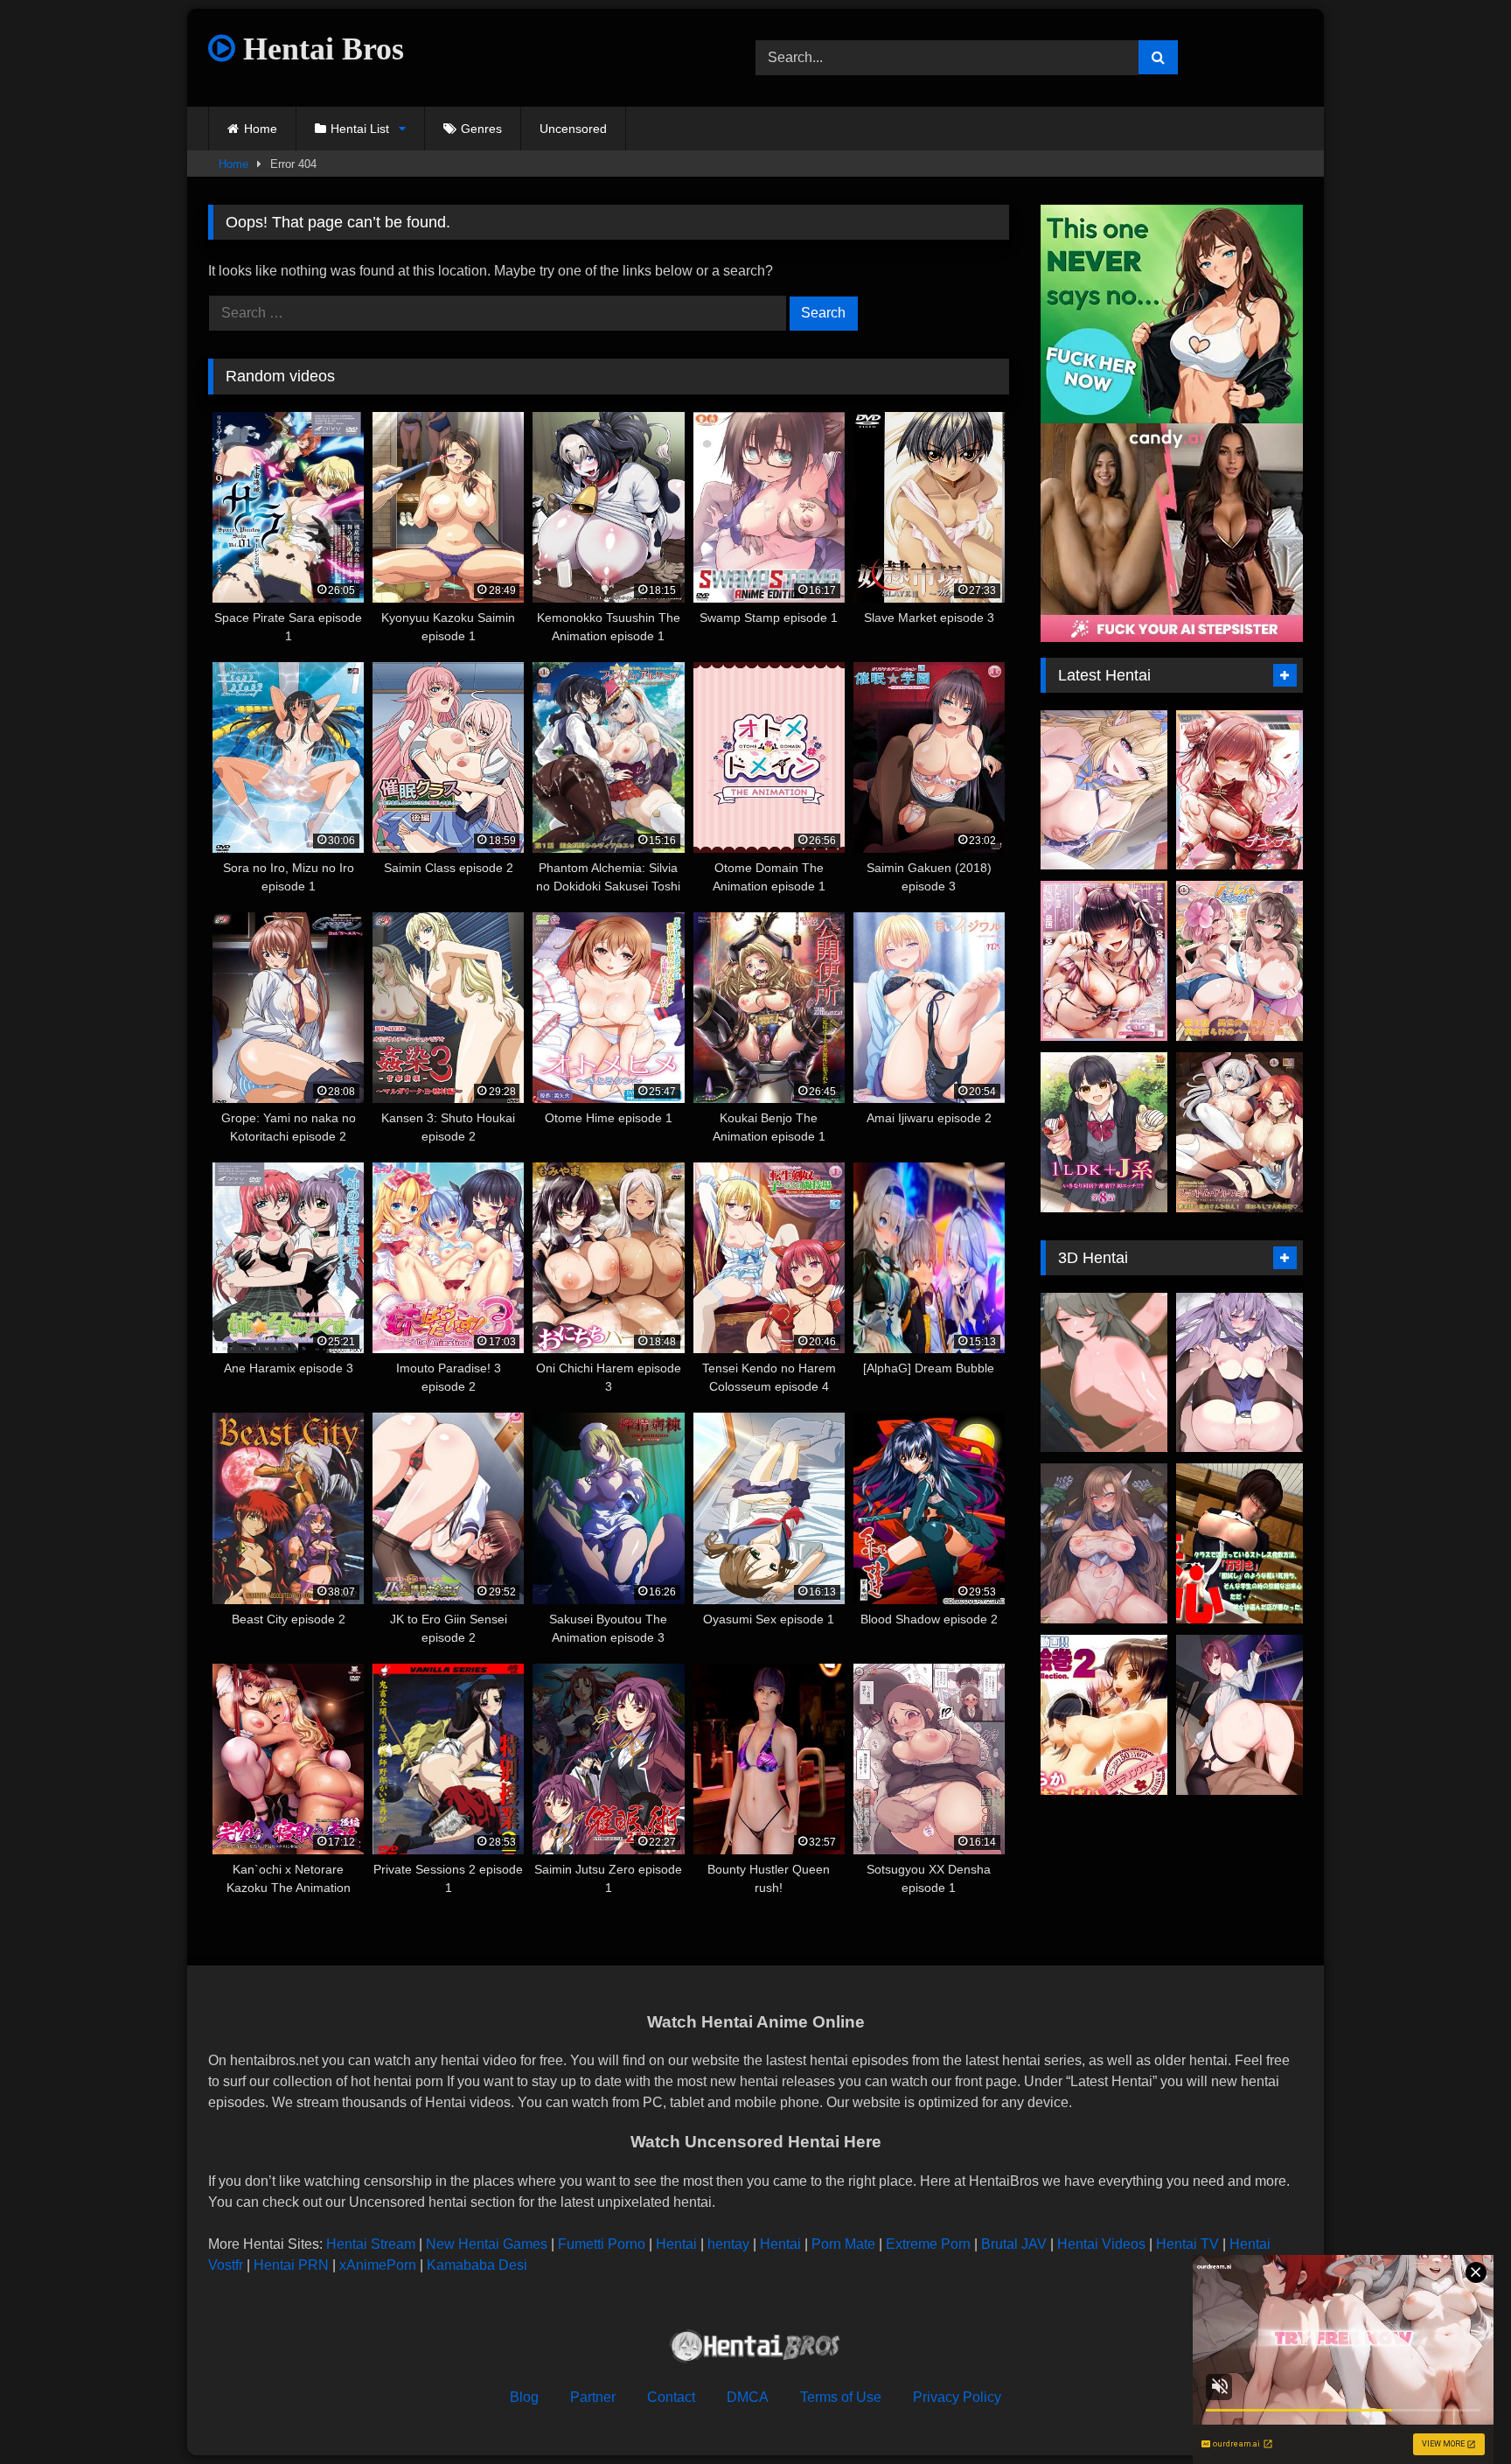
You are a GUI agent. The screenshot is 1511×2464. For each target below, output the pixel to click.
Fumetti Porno (602, 2244)
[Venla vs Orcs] (1104, 1543)
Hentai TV (1187, 2244)
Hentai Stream (371, 2244)
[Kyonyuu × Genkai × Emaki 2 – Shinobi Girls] (1104, 1715)
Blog (524, 2397)
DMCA (748, 2397)
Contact (671, 2397)
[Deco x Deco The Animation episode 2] (1239, 790)
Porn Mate (843, 2244)
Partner (593, 2397)
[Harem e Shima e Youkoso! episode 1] (1239, 961)
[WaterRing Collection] (1239, 1373)
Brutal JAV (1014, 2244)
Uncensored (573, 129)
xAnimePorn (378, 2265)
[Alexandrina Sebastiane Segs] (1104, 1373)
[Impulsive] (1239, 1543)
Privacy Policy (957, 2397)
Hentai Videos (1101, 2244)
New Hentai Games (487, 2244)
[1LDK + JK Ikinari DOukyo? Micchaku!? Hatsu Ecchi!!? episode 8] (1104, 1132)
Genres (481, 129)
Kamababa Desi (477, 2265)
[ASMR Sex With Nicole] (1104, 790)
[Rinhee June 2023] (1239, 1715)
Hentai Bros (320, 49)
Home (261, 129)
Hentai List (360, 129)
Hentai (676, 2244)
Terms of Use (841, 2397)
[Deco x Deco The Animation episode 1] (1104, 961)
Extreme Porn (928, 2244)
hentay (728, 2244)
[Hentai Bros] (755, 2349)
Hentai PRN (291, 2265)
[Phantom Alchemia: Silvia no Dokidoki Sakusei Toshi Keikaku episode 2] (1239, 1132)
